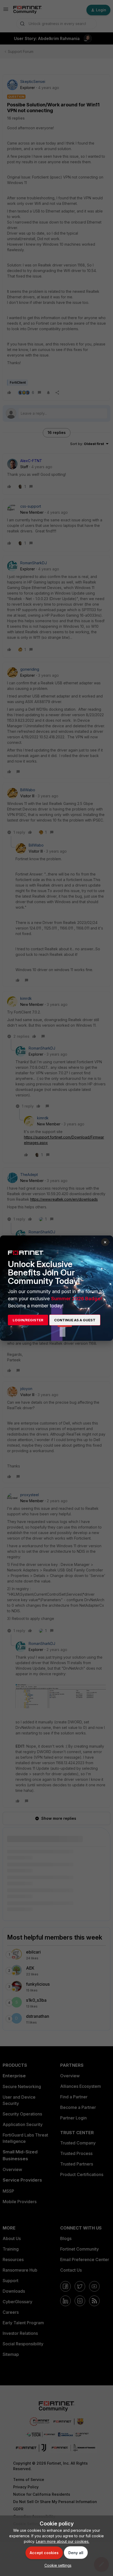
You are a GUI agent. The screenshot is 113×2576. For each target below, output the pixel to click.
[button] (57, 2565)
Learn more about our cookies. (63, 2541)
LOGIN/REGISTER (28, 1320)
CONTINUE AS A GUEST (75, 1320)
